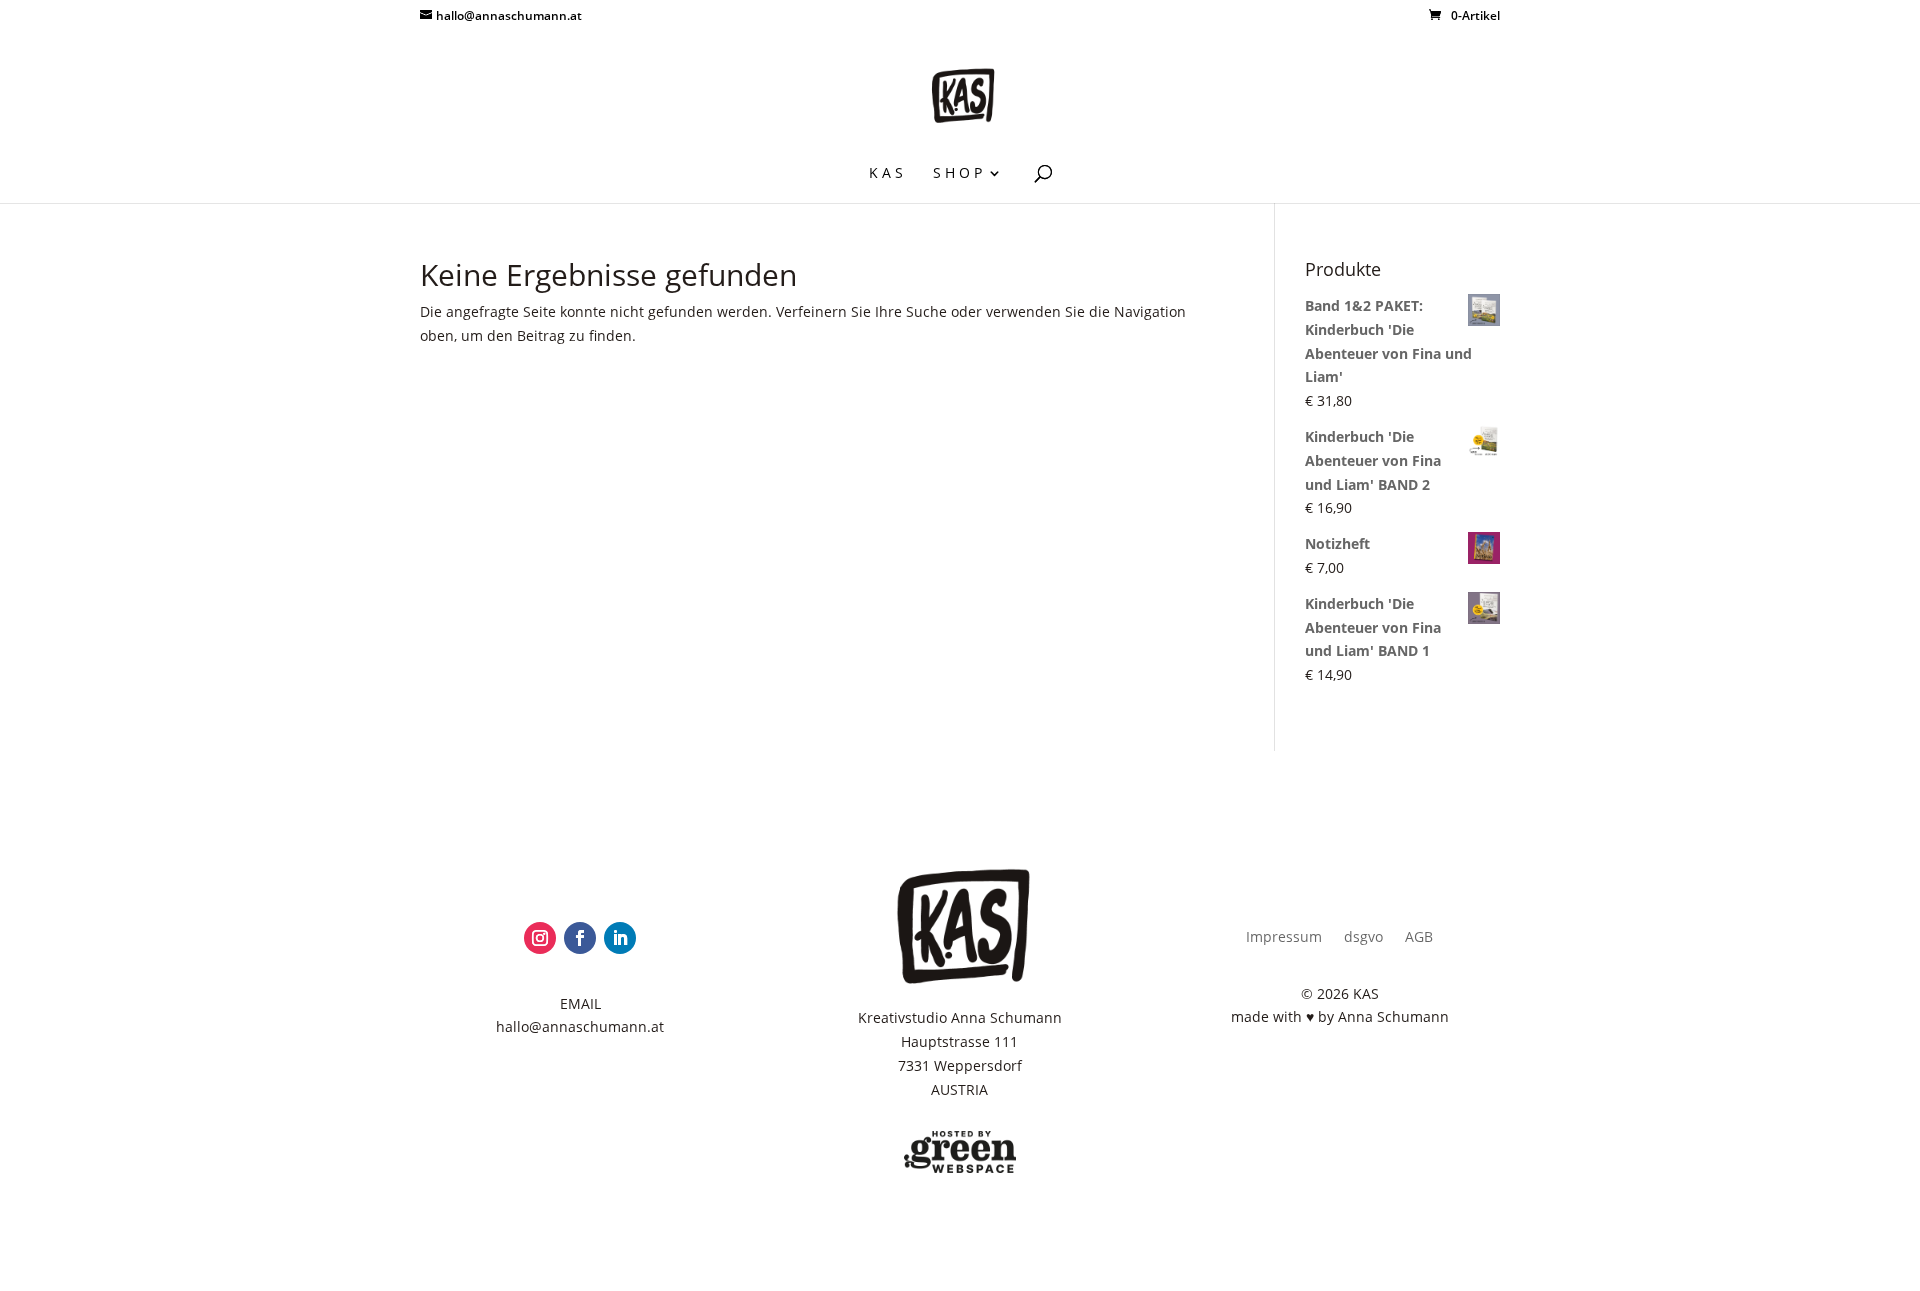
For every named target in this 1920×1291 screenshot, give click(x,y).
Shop (959, 174)
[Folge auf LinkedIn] (620, 938)
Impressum (1284, 938)
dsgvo (1363, 938)
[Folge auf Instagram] (540, 938)
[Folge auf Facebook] (580, 938)
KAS (888, 174)
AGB (1419, 938)
